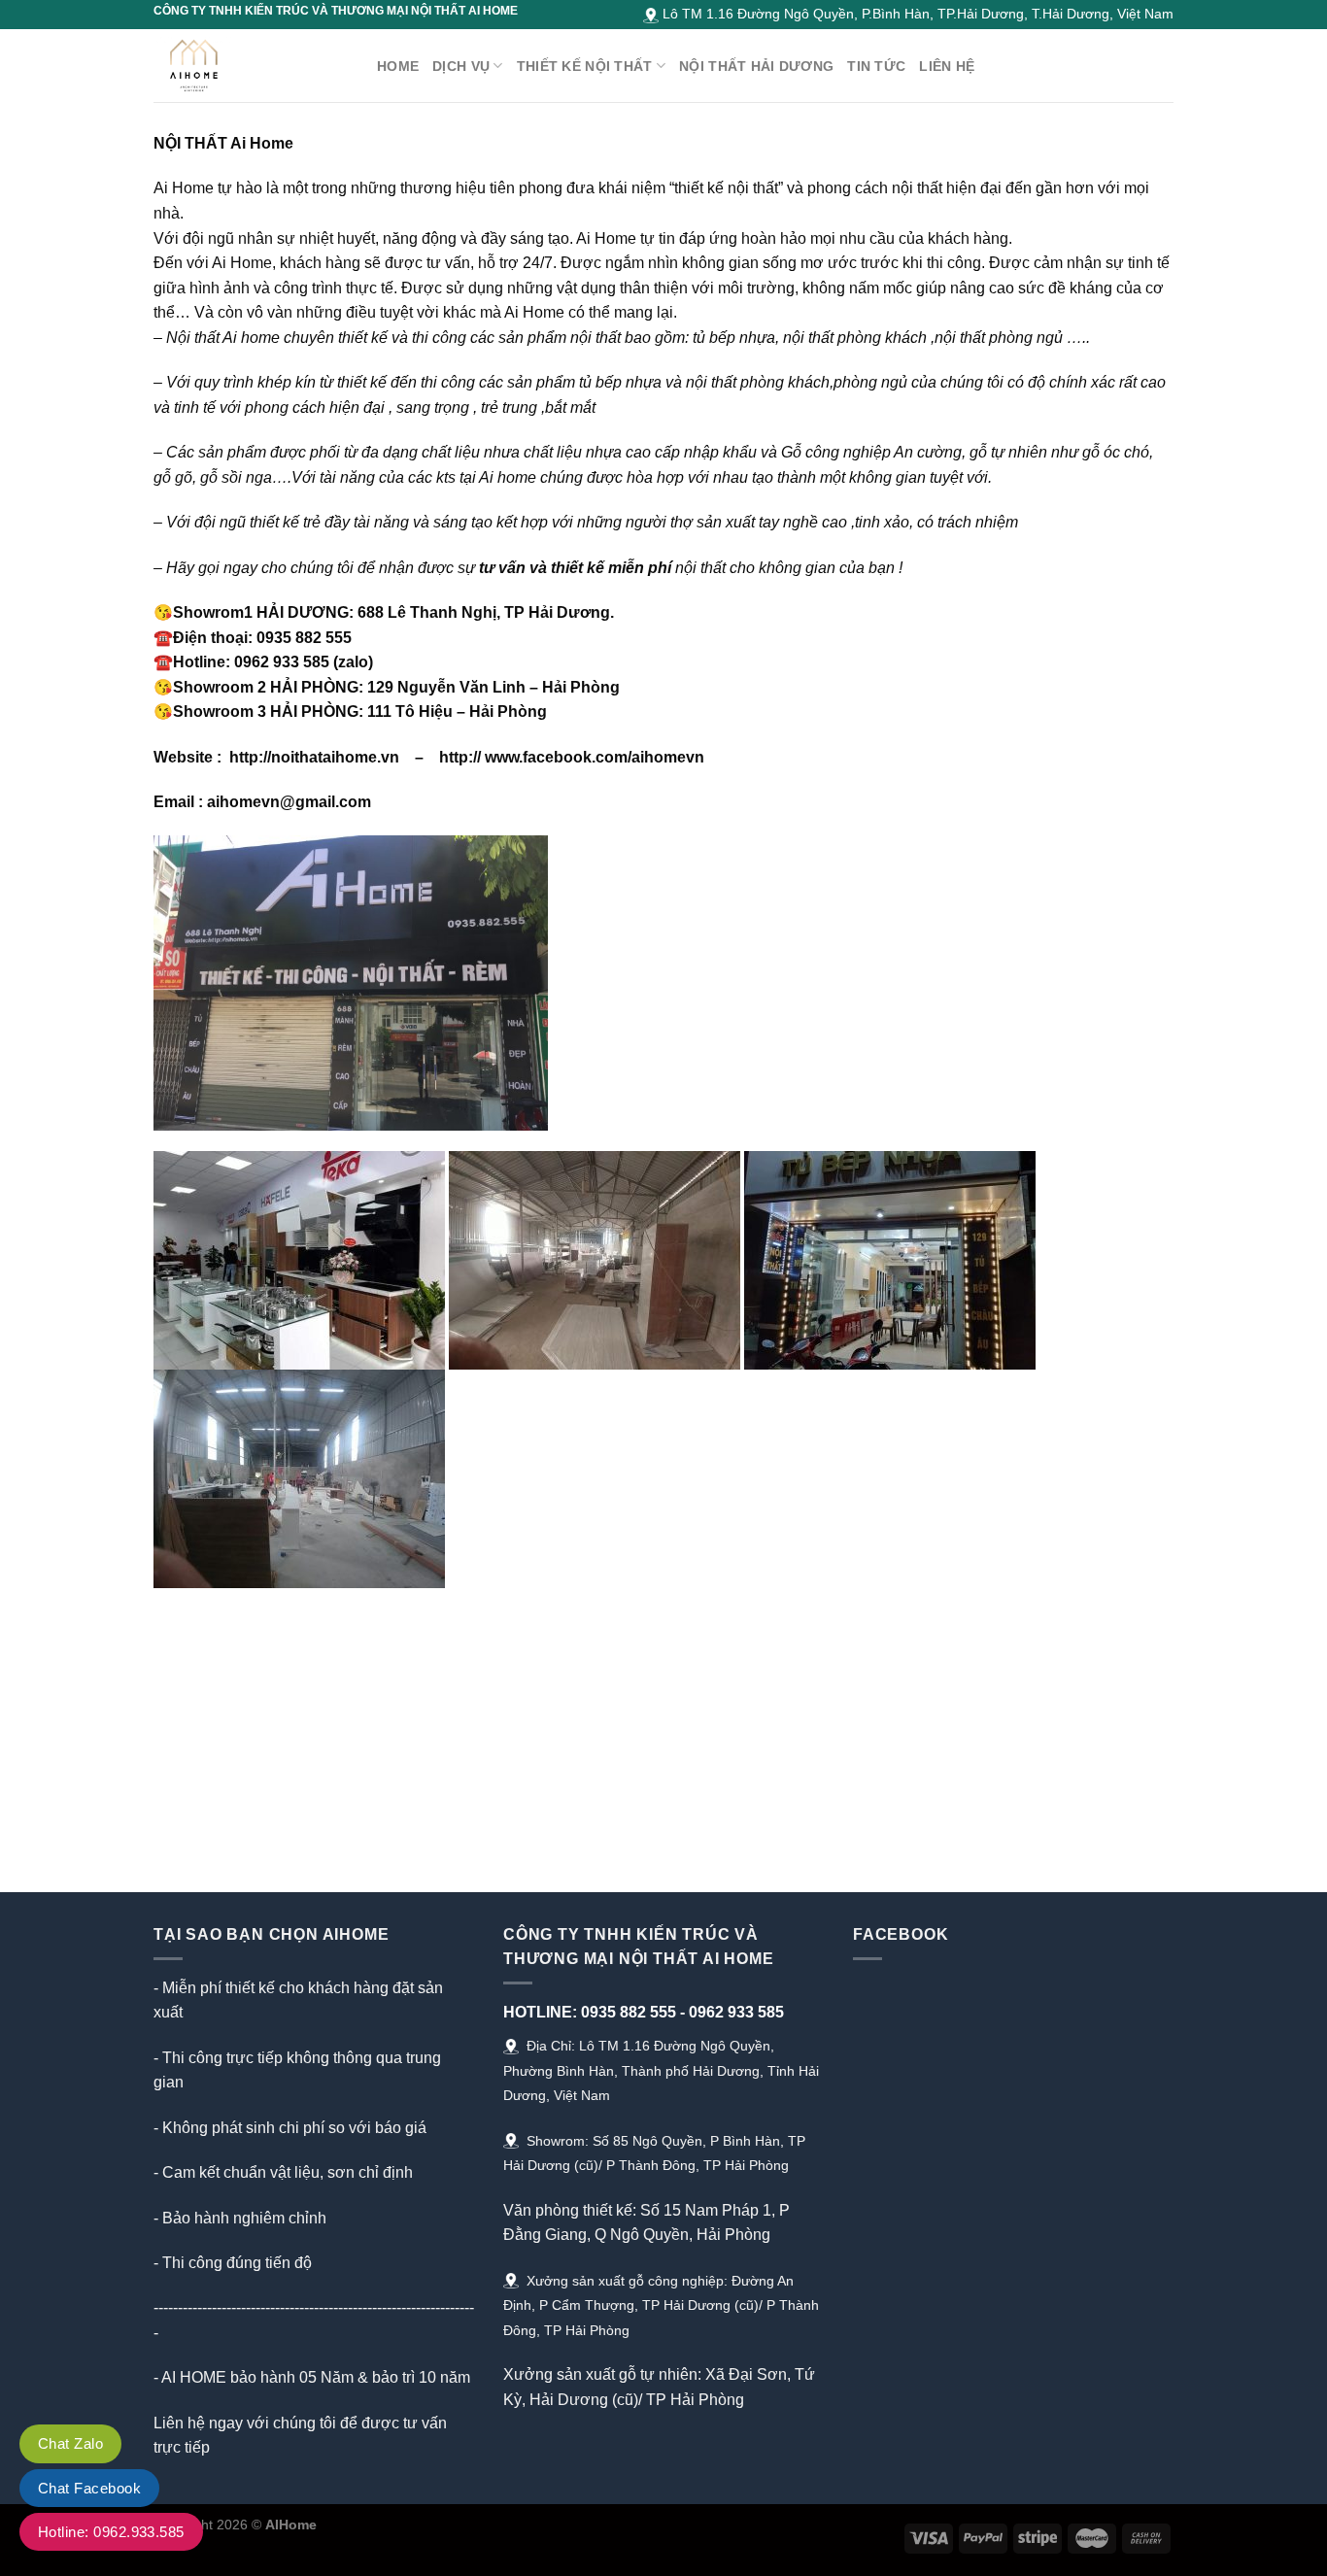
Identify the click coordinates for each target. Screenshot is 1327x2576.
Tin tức (876, 66)
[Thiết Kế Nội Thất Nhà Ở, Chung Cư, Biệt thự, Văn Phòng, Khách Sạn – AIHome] (251, 66)
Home (398, 66)
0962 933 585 (736, 2012)
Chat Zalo (70, 2443)
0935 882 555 (629, 2012)
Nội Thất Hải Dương (756, 66)
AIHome (291, 2525)
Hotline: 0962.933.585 (111, 2532)
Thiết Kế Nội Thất (585, 66)
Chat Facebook (89, 2488)
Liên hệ (947, 66)
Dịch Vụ (461, 66)
